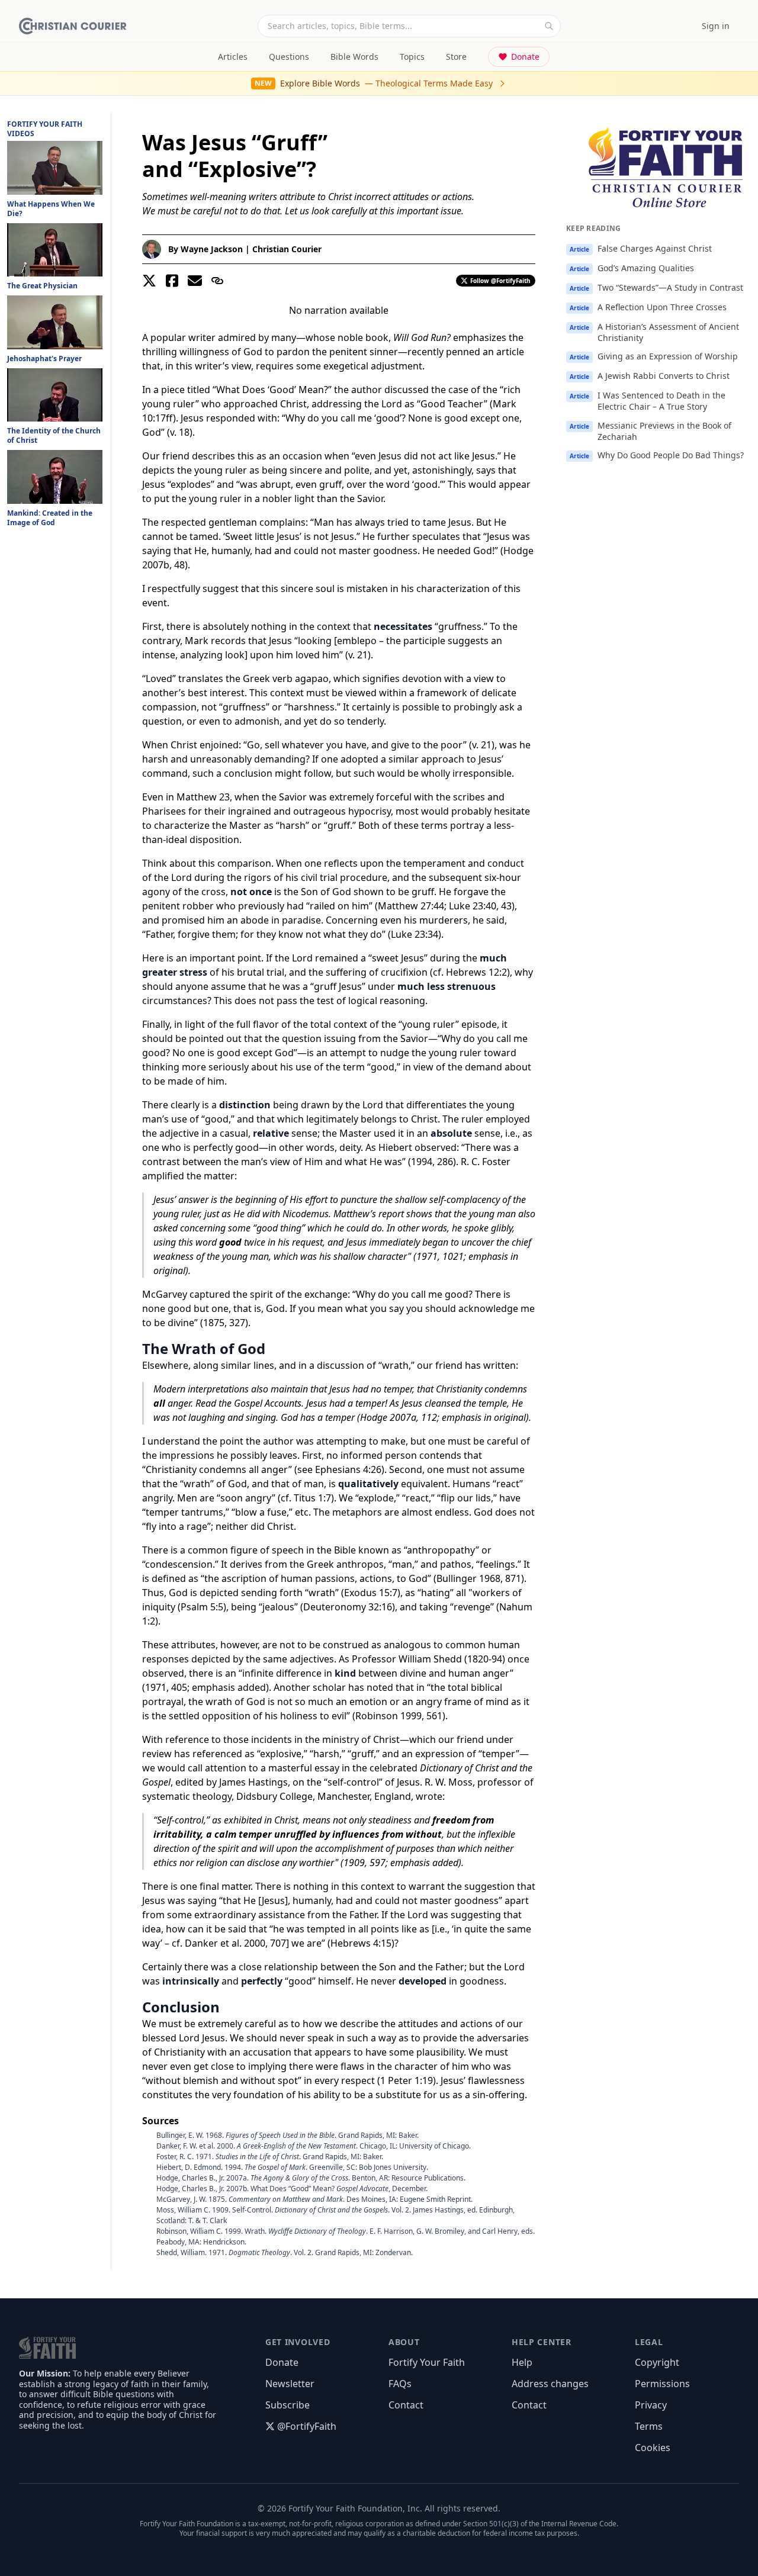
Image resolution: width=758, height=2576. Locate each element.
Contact (406, 2405)
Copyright (657, 2362)
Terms (649, 2426)
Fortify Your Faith (427, 2362)
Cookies (653, 2448)
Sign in (716, 26)
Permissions (662, 2384)
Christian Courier (287, 249)
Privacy (651, 2405)
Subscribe (288, 2405)
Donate (525, 57)
